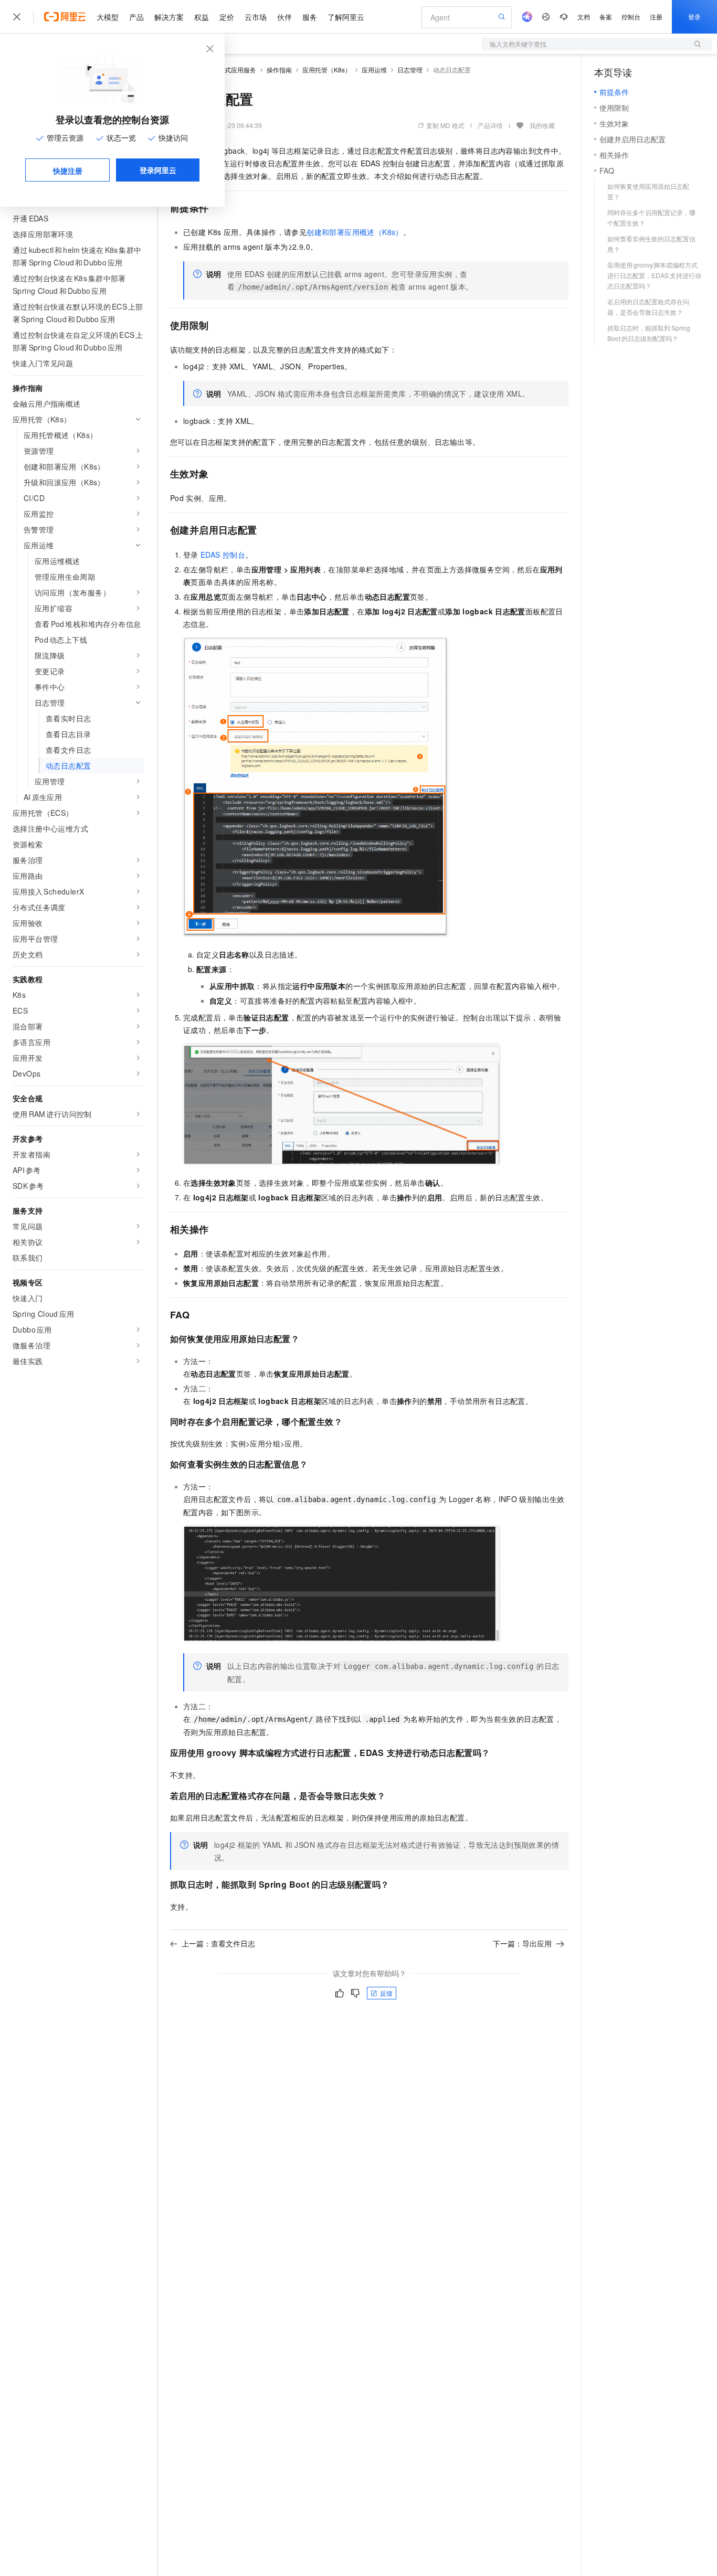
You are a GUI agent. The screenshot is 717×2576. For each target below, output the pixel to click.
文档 (584, 17)
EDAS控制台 (223, 555)
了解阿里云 (346, 17)
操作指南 (279, 70)
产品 (136, 17)
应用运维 (374, 70)
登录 (694, 17)
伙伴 (284, 17)
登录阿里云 (158, 170)
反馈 (386, 1993)
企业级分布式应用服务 (225, 70)
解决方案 (169, 17)
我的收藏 (542, 125)
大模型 (108, 17)
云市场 (256, 17)
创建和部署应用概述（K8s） (355, 232)
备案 (606, 17)
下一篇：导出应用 (522, 1943)
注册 (656, 17)
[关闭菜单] (17, 17)
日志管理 (410, 70)
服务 (310, 17)
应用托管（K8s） (327, 70)
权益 (202, 17)
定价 (227, 17)
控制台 (631, 17)
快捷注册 (68, 171)
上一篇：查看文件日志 (218, 1943)
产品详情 (490, 125)
